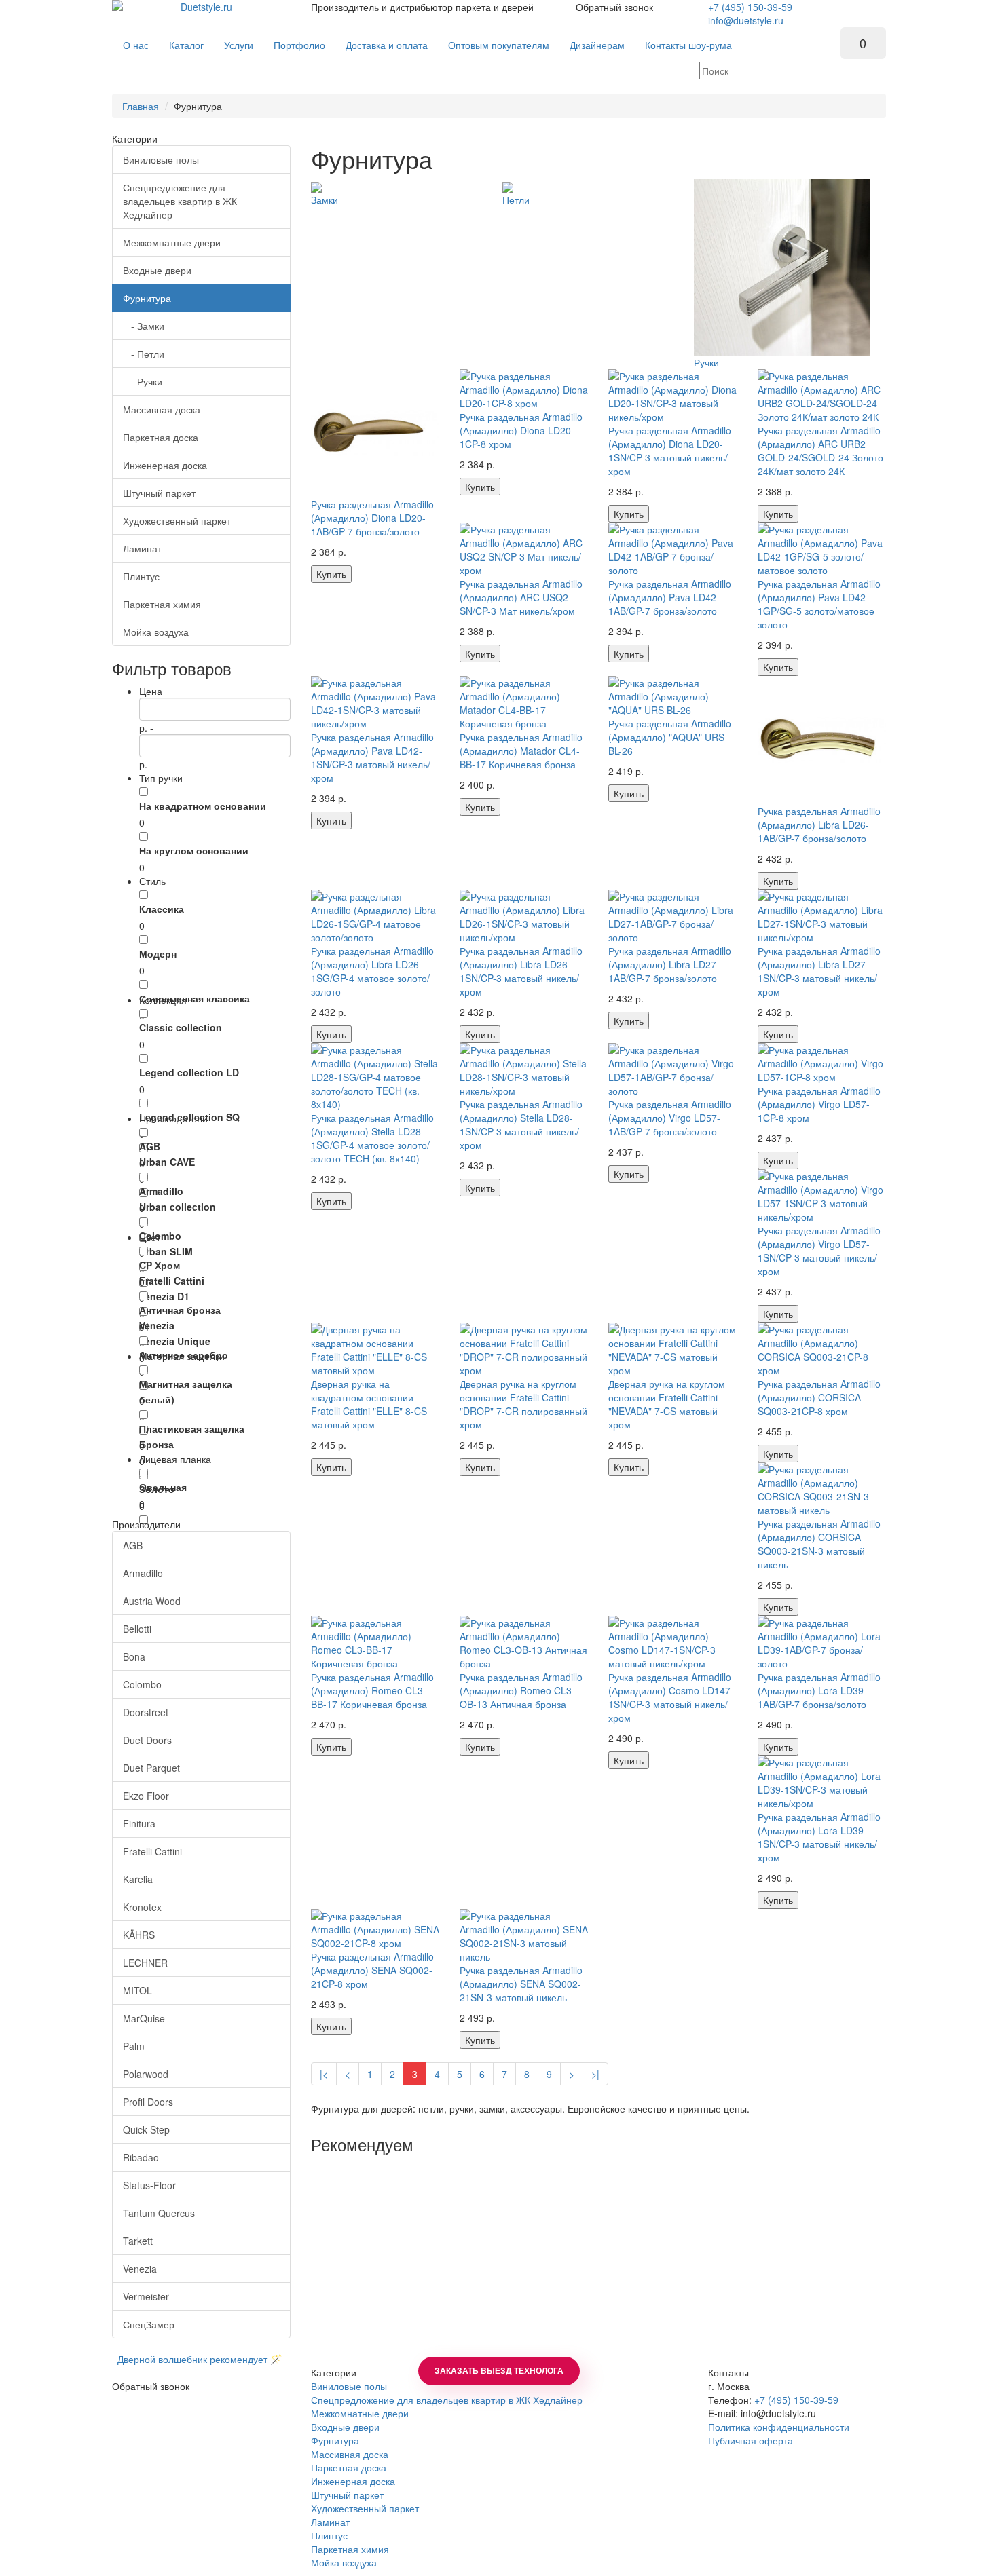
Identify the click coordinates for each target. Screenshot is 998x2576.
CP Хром (160, 1265)
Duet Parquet (151, 1768)
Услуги (239, 45)
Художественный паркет (177, 520)
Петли (516, 200)
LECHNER (145, 1963)
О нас (136, 45)
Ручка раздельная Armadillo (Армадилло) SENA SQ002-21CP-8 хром (372, 1970)
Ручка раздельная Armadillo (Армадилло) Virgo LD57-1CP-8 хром (819, 1104)
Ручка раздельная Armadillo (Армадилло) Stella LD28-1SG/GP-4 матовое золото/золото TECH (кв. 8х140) (372, 1138)
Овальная (163, 1487)
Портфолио (299, 45)
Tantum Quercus (159, 2213)
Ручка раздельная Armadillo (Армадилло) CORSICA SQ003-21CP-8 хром (819, 1397)
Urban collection (178, 1207)
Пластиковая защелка (192, 1428)
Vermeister (146, 2296)
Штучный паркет (159, 493)
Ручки (706, 362)
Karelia (138, 1879)
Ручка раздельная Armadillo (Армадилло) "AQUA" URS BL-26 (670, 737)
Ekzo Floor (146, 1796)
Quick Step (146, 2129)
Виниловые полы (161, 159)
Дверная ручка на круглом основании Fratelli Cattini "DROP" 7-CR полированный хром (523, 1404)
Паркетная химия (162, 604)
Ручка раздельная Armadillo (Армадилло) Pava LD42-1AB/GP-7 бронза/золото (670, 597)
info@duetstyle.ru (746, 20)
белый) (157, 1399)
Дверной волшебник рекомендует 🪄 (197, 2359)
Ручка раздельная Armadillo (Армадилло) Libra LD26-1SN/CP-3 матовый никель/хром (521, 971)
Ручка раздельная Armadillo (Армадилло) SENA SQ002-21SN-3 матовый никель (521, 1984)
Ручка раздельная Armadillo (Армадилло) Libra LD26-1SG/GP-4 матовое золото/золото (372, 971)
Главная (141, 106)
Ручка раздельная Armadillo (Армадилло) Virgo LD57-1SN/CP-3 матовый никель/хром (819, 1251)
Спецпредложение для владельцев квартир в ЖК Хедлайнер (180, 201)
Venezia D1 (164, 1296)
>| (595, 2074)
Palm (134, 2046)
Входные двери (157, 270)
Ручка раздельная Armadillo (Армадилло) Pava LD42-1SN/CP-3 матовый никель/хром (372, 757)
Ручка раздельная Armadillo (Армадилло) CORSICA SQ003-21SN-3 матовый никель (819, 1544)
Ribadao (141, 2157)
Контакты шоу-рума (688, 45)
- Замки (144, 326)
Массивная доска (162, 409)
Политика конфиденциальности (779, 2427)
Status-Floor (149, 2185)
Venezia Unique (175, 1341)
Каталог (186, 45)
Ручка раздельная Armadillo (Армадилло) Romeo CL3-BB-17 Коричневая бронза (372, 1690)
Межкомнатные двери (172, 242)
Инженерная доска (165, 465)
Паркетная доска (161, 437)
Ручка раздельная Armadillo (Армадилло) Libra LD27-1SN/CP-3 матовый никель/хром (819, 971)
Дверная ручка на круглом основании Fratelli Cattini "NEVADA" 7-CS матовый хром (667, 1404)
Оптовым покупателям (499, 45)
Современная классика (195, 998)
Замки (325, 200)
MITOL (137, 1990)
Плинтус (141, 576)
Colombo (160, 1236)
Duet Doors (147, 1740)
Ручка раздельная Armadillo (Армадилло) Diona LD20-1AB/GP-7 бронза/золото (372, 518)
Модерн (158, 953)
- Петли (144, 354)
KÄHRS (139, 1935)
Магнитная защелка (186, 1384)
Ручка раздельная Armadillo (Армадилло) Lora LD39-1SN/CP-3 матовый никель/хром (819, 1837)
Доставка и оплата (387, 45)
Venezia (157, 1325)
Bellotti (137, 1629)
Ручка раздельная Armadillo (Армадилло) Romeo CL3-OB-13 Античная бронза (521, 1690)
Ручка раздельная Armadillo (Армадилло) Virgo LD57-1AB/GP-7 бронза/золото (670, 1118)
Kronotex (142, 1907)
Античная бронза (180, 1310)
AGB (150, 1146)
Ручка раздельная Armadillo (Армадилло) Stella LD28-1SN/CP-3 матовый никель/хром (521, 1124)
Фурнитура (147, 298)
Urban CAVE (167, 1162)
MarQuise (144, 2018)
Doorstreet (146, 1712)
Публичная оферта (751, 2440)
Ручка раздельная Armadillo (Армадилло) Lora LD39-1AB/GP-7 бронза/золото (819, 1690)
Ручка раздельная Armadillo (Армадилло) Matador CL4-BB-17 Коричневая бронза (521, 751)
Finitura (139, 1823)
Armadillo (161, 1191)
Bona (134, 1656)
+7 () (750, 7)
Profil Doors (148, 2102)
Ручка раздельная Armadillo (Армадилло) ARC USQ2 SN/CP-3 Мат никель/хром (521, 597)
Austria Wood (152, 1601)
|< (324, 2074)
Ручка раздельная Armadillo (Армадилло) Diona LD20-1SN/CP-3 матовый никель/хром (670, 451)
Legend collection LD (189, 1072)
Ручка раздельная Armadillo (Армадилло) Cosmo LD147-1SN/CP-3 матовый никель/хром (671, 1697)
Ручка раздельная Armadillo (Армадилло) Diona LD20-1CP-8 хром (521, 430)
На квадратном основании (203, 806)
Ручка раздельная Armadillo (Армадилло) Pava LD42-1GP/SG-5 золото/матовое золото (819, 604)
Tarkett (138, 2241)
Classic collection (181, 1027)
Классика (162, 909)
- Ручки (143, 381)
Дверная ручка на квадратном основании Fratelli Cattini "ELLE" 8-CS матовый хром (369, 1404)
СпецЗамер (149, 2324)
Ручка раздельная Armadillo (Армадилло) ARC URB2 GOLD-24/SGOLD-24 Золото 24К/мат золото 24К (820, 451)
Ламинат (142, 548)
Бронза (156, 1444)
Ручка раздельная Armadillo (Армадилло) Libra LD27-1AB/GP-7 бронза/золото (670, 964)
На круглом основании (194, 850)
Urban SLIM (166, 1251)
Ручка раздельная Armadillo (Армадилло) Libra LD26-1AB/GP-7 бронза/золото (819, 825)
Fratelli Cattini (172, 1281)
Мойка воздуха (156, 632)
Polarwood (146, 2074)
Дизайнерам (597, 45)
